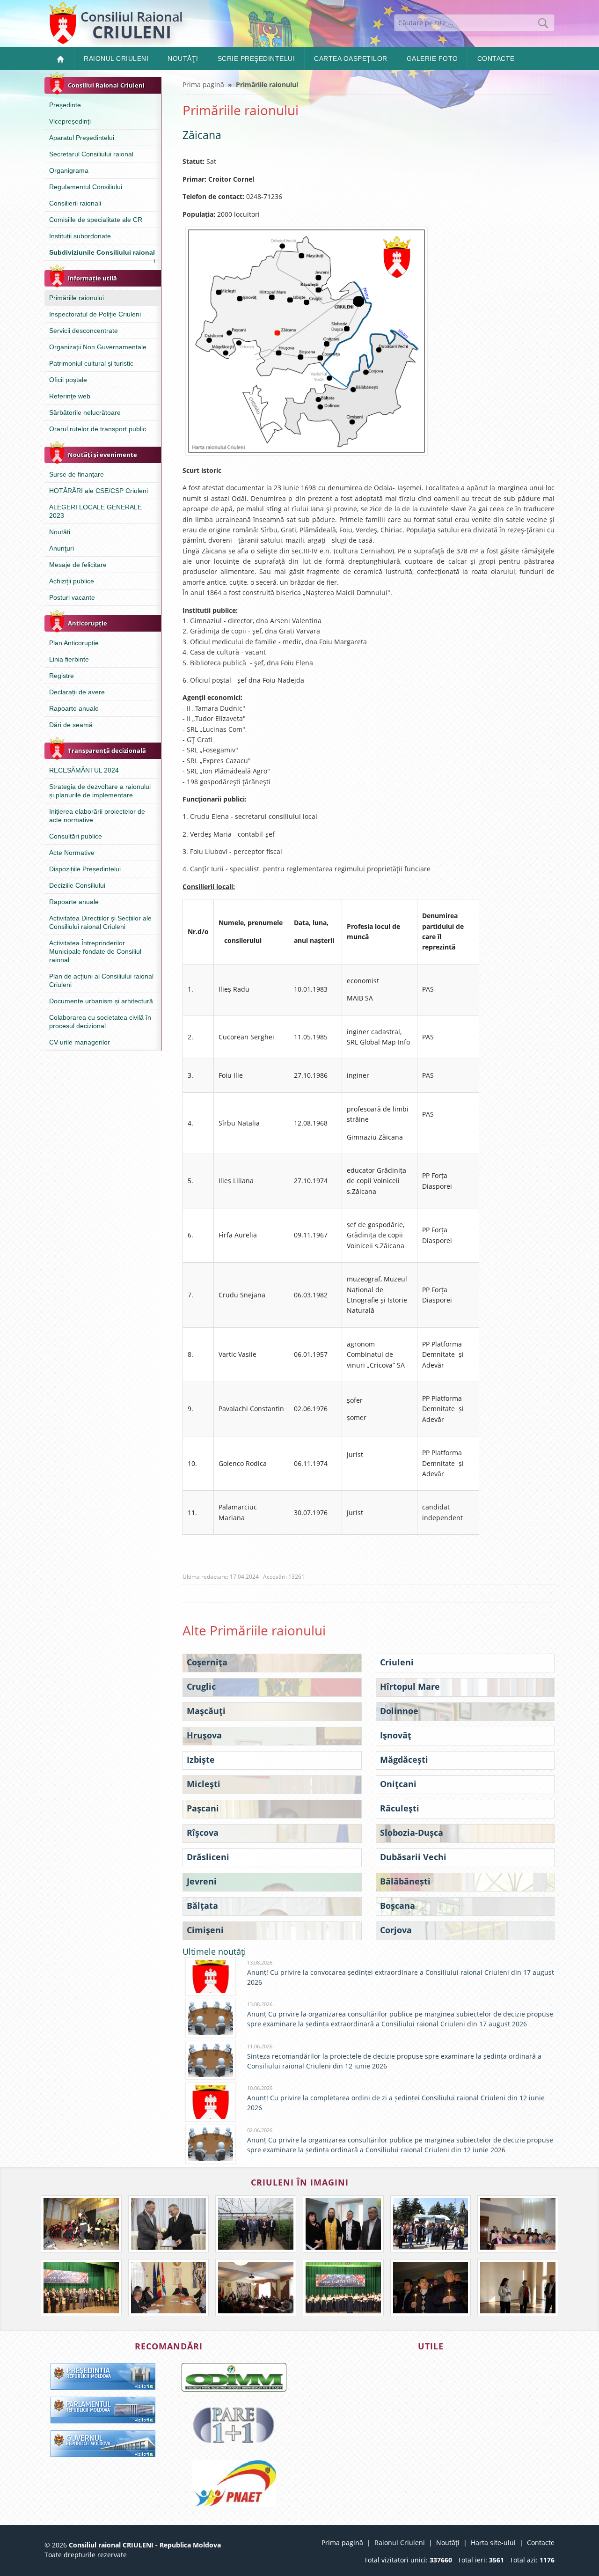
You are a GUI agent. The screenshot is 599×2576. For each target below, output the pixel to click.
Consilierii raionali (75, 203)
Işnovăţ (396, 1735)
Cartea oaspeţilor (351, 59)
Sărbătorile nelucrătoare (85, 412)
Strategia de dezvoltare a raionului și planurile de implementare (100, 791)
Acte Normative (72, 853)
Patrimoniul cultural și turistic (91, 363)
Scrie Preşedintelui (256, 59)
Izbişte (201, 1759)
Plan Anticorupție (74, 643)
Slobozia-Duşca (412, 1833)
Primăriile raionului (77, 298)
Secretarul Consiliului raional (91, 154)
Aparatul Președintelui (82, 138)
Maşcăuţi (206, 1711)
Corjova (396, 1930)
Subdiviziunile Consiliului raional (103, 254)
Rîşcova (203, 1833)
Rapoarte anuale (74, 708)
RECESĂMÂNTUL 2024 (84, 770)
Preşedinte (65, 105)
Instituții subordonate (80, 236)
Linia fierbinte (69, 659)
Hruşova (204, 1735)
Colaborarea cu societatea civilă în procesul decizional (100, 1022)
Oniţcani (398, 1784)
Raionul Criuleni (116, 59)
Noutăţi (183, 59)
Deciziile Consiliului (77, 885)
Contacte (496, 59)
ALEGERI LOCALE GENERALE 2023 (95, 511)
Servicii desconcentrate (84, 331)
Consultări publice (76, 836)
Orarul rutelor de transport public (98, 429)
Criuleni (397, 1662)
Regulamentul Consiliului (86, 187)
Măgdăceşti (404, 1759)
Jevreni (202, 1881)
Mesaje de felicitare (78, 565)
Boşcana (398, 1906)
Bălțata (202, 1906)
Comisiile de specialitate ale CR (96, 220)
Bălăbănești (405, 1881)
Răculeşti (400, 1808)
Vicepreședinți (70, 121)
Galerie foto (432, 59)
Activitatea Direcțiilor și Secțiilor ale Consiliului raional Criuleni (100, 922)
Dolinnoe (399, 1711)
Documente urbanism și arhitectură (101, 1001)
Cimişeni (205, 1930)
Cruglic (201, 1686)
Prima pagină (203, 85)
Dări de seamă (71, 725)
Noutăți (60, 532)
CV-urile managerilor (80, 1042)
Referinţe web (70, 396)
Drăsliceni (208, 1857)
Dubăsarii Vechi (413, 1857)
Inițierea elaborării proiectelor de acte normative (97, 816)
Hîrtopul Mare (410, 1686)
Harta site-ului (493, 2543)
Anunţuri (62, 548)
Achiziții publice (72, 581)
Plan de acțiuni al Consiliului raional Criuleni (101, 980)
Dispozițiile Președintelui (85, 869)
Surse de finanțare (77, 474)
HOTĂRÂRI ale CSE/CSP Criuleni (99, 491)
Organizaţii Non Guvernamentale (98, 347)
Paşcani (203, 1808)
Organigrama (69, 170)
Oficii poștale (68, 380)
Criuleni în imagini (300, 2182)
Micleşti (204, 1784)
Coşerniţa (207, 1662)
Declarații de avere (77, 692)
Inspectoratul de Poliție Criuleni (95, 314)
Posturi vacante (72, 597)
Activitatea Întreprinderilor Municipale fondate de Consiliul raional (95, 951)
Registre (62, 676)
